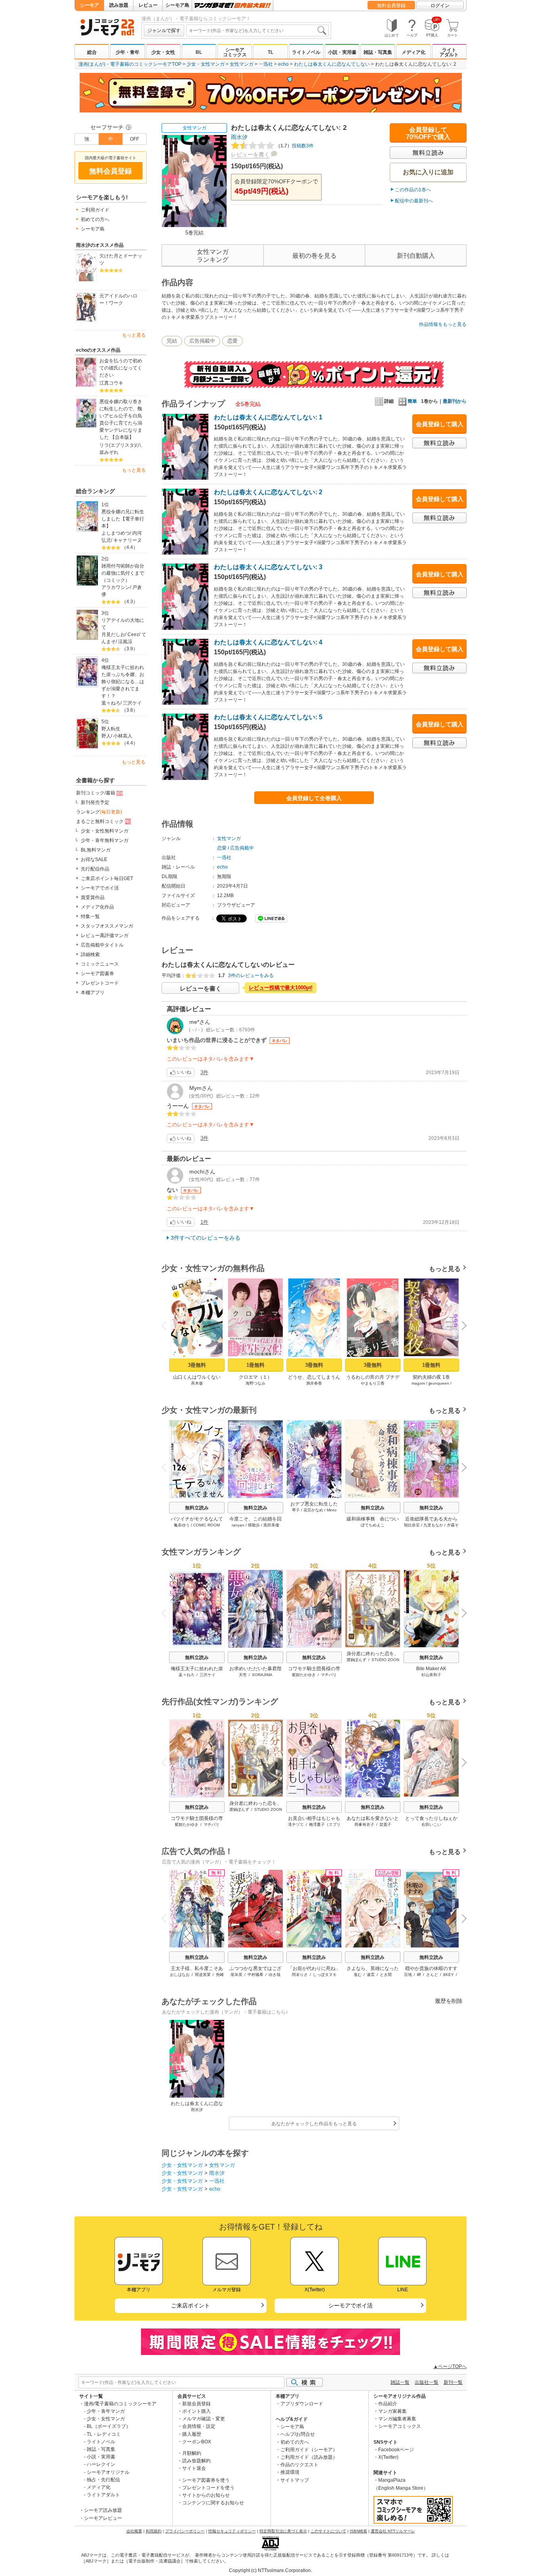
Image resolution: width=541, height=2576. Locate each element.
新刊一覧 (453, 2382)
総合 (92, 52)
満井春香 (314, 1383)
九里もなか (433, 1525)
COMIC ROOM (207, 1525)
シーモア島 (177, 5)
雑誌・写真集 (378, 52)
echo (283, 64)
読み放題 (119, 5)
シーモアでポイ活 (100, 888)
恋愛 (232, 341)
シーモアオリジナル (108, 2472)
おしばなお (180, 1975)
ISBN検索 (358, 2531)
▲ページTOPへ (450, 2366)
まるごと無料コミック (100, 821)
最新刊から (455, 401)
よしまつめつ (116, 533)
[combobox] (257, 30)
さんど (432, 1975)
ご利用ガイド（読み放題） (309, 2457)
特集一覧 (90, 916)
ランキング (99, 812)
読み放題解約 (196, 2461)
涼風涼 (125, 642)
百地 (408, 1975)
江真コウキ (111, 383)
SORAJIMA (262, 1675)
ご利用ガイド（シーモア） (309, 2450)
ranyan (238, 1525)
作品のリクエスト (299, 2465)
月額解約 (192, 2453)
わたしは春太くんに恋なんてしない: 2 (268, 492)
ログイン (440, 6)
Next (461, 1326)
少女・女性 (163, 52)
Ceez (133, 634)
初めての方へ (95, 219)
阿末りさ (300, 1975)
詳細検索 (90, 955)
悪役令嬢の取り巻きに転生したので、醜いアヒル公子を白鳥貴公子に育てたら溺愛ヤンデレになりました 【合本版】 (121, 419)
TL (270, 52)
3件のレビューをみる (251, 976)
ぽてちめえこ (373, 1525)
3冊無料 (197, 1365)
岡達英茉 (203, 1975)
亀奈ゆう (182, 1525)
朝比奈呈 (412, 1525)
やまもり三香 (373, 1383)
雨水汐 (239, 137)
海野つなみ (255, 1383)
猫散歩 (254, 1525)
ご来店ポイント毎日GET (107, 878)
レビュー (148, 5)
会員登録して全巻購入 (314, 798)
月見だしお (113, 634)
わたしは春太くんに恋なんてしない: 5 (268, 717)
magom (418, 1383)
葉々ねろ (111, 703)
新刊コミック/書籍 (96, 793)
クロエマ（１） (255, 1377)
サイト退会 (194, 2468)
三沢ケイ (132, 703)
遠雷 (371, 1975)
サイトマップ (295, 2480)
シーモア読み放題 (103, 2510)
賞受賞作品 (93, 897)
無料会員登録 (391, 6)
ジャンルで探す (164, 30)
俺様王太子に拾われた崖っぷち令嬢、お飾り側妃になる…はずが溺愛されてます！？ (123, 682)
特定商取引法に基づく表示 (283, 2531)
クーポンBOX (197, 2442)
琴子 (296, 1510)
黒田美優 (271, 1525)
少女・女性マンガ (206, 64)
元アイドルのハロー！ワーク (118, 299)
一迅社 (266, 64)
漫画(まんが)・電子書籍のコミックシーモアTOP (130, 64)
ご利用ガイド (95, 210)
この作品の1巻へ (413, 190)
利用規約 (154, 2531)
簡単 (412, 401)
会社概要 (134, 2531)
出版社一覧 (427, 2382)
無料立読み (197, 1508)
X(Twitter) (388, 2457)
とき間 (386, 1975)
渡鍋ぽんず (356, 1660)
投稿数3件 (295, 146)
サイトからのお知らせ (206, 2495)
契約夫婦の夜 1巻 (431, 1377)
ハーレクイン (101, 2464)
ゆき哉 (274, 1975)
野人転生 (111, 729)
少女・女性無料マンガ (105, 831)
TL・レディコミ (104, 2434)
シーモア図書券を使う (206, 2480)
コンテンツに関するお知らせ (213, 2503)
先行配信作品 (95, 869)
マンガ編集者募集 (397, 2419)
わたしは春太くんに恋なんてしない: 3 (268, 567)
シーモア (90, 5)
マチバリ (329, 1675)
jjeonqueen (439, 1383)
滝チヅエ (296, 1824)
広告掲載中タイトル (102, 945)
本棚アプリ (93, 993)
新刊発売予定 (95, 802)
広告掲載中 (202, 341)
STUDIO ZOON (385, 1660)
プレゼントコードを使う (208, 2488)
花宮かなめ (313, 1510)
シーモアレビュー (103, 2518)
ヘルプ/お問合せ (298, 2434)
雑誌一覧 (400, 2382)
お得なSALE (94, 859)
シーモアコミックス (235, 52)
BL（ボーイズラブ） (109, 2426)
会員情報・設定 (199, 2426)
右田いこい (431, 1824)
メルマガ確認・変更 (204, 2419)
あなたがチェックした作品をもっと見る (314, 2124)
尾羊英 (236, 1975)
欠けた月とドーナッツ (121, 259)
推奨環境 (290, 2472)
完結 (172, 341)
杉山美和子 (431, 1675)
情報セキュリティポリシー (232, 2531)
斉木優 (197, 1383)
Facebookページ (396, 2450)
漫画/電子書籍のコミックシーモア (120, 2404)
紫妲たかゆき (304, 1675)
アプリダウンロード (302, 2404)
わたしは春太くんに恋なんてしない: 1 (268, 417)
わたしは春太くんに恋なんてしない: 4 (268, 642)
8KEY (449, 1975)
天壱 (243, 1675)
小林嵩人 (123, 736)
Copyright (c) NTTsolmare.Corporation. (270, 2570)
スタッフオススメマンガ (107, 926)
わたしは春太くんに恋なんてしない (332, 64)
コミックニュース (100, 964)
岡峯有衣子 (364, 1824)
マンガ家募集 (392, 2411)
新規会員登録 (196, 2404)
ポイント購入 (196, 2411)
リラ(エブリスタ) (118, 445)
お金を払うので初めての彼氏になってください (121, 368)
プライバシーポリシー (185, 2531)
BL (199, 52)
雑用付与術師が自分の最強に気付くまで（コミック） (123, 573)
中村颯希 (255, 1975)
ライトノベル (306, 52)
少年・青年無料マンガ (105, 840)
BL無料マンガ (96, 850)
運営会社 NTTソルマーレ (393, 2531)
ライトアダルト (449, 52)
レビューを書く (250, 154)
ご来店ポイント (190, 2305)
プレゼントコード (100, 983)
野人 (106, 736)
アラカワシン (116, 587)
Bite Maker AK (431, 1669)
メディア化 (413, 52)
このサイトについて (328, 2531)
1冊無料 (255, 1365)
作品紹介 (388, 2404)
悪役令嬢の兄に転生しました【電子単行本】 (123, 519)
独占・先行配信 (103, 2480)
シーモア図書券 (97, 974)
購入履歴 (192, 2434)
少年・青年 (128, 52)
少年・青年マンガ (106, 2411)
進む (358, 1975)
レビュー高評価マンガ (105, 936)
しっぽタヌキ (325, 1975)
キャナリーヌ (128, 540)
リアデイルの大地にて (123, 624)
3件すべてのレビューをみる (206, 1238)
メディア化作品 (97, 907)
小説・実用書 (342, 52)
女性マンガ (242, 64)
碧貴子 (385, 1824)
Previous (167, 1325)
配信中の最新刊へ (414, 201)
